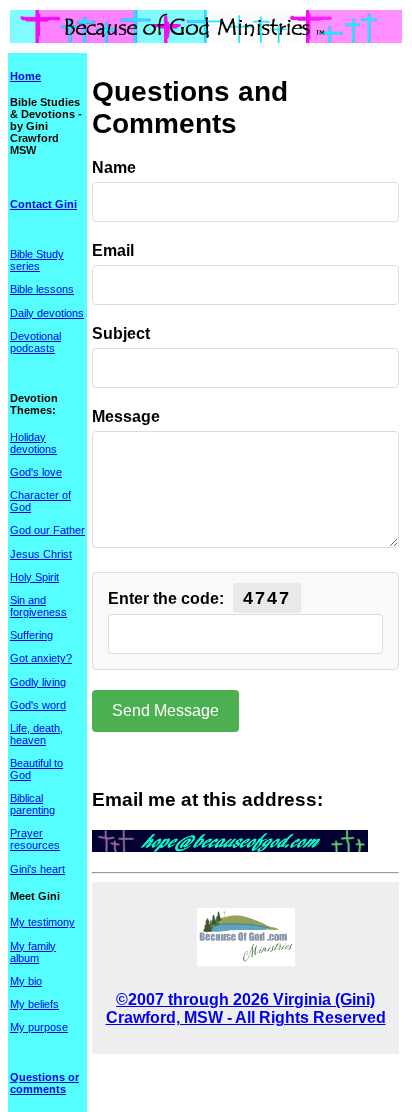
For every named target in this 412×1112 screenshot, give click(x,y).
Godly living (38, 682)
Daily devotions (47, 313)
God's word (38, 705)
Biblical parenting (32, 804)
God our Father (47, 530)
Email (113, 250)
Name (114, 167)
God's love (36, 472)
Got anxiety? (41, 658)
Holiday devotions (33, 443)
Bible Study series (37, 260)
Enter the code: (199, 598)
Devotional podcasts (35, 342)
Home (25, 76)
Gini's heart (37, 869)
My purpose (39, 1027)
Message (126, 416)
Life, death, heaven (36, 734)
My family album (33, 952)
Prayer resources (35, 839)
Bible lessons (42, 289)
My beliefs (34, 1004)
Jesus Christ (41, 554)
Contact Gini (43, 204)
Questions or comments (44, 1083)
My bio (26, 981)
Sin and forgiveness (38, 606)
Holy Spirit (34, 577)
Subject (121, 333)
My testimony (42, 922)
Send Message (165, 710)
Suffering (31, 635)
